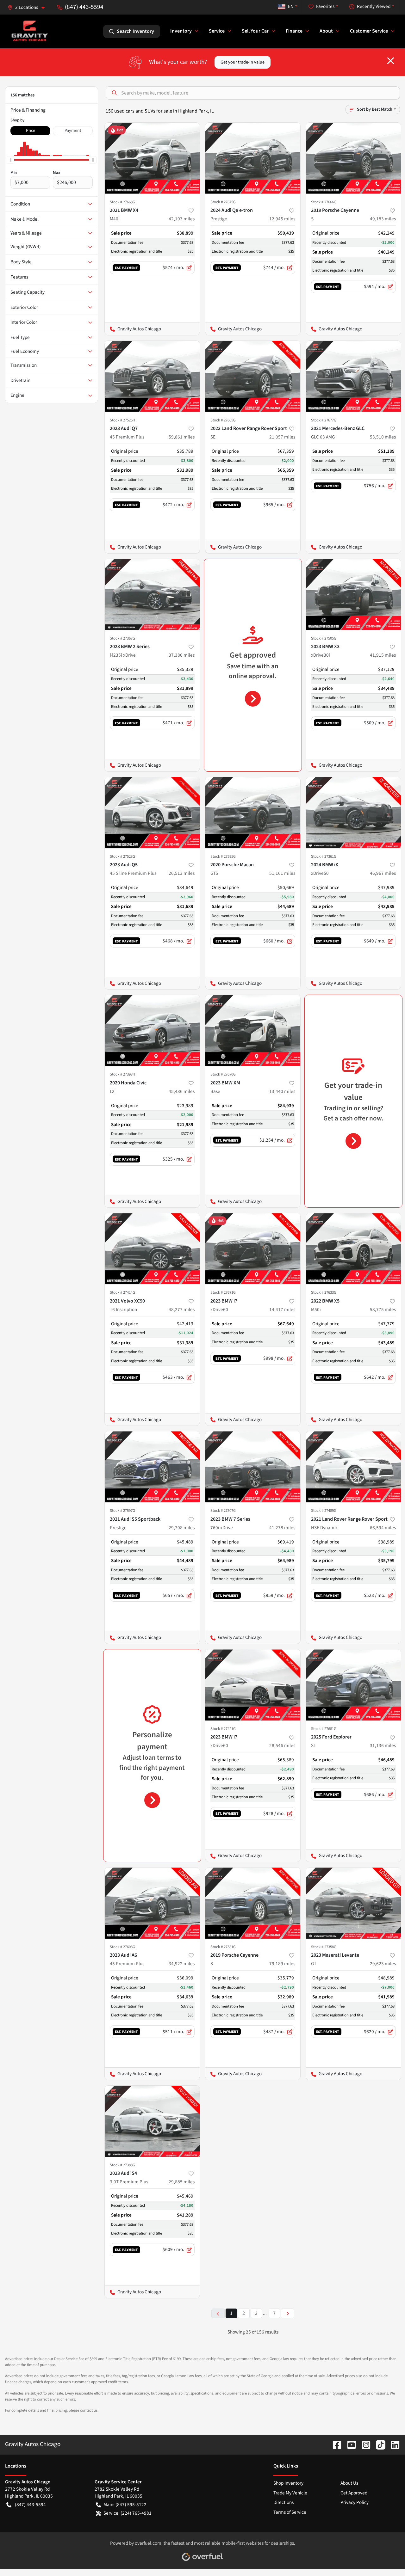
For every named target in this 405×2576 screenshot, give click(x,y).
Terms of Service (290, 2512)
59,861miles (182, 437)
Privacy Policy (355, 2502)
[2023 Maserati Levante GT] (353, 1903)
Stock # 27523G (122, 856)
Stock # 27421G (223, 1729)
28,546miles (282, 1745)
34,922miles (182, 1964)
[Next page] (288, 2313)
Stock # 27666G (324, 202)
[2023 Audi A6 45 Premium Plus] (152, 1903)
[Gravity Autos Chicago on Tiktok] (378, 2444)
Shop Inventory (288, 2483)
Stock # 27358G (324, 1947)
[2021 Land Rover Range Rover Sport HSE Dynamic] (353, 1467)
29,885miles (182, 2182)
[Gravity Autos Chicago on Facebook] (334, 2444)
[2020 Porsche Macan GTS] (253, 813)
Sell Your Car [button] (255, 31)
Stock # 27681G (324, 1729)
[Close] (391, 61)
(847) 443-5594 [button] (84, 7)
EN (291, 6)
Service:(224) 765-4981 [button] (128, 2513)
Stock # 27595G (223, 856)
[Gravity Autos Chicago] (30, 31)
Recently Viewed (374, 6)
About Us (349, 2483)
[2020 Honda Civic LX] (152, 1030)
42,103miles (182, 219)
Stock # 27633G (324, 1292)
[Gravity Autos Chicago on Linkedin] (393, 2444)
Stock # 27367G (122, 638)
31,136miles (383, 1745)
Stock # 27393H (122, 1074)
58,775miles (383, 1309)
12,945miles (282, 219)
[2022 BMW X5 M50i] (353, 1249)
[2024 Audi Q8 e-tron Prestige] (253, 158)
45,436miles (182, 1091)
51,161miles (282, 873)
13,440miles (282, 1091)
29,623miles (383, 1964)
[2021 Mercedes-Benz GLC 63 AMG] (353, 376)
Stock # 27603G (122, 1947)
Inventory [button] (181, 31)
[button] (29, 7)
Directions (283, 2502)
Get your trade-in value (243, 62)
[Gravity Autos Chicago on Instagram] (364, 2444)
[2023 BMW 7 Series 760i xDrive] (253, 1467)
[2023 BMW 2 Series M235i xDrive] (152, 595)
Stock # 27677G (324, 420)
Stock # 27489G (324, 1511)
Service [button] (217, 31)
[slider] (10, 160)
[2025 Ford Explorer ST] (353, 1685)
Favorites (325, 6)
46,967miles (383, 873)
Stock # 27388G (122, 2165)
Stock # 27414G (122, 1292)
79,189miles (282, 1964)
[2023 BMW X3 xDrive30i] (353, 595)
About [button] (326, 31)
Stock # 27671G (223, 1292)
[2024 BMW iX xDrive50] (353, 813)
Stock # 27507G (223, 1511)
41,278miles (282, 1528)
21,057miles (282, 437)
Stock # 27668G (122, 202)
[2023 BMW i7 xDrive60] (253, 1249)
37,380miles (182, 655)
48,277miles (182, 1309)
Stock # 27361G (324, 856)
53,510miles (383, 437)
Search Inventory (135, 31)
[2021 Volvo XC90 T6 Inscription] (152, 1249)
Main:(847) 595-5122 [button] (125, 2505)
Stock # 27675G (223, 202)
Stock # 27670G (223, 1074)
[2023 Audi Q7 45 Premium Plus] (152, 376)
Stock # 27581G (223, 1947)
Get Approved (354, 2493)
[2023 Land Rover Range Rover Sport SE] (253, 376)
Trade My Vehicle (290, 2493)
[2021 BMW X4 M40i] (152, 158)
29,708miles (182, 1528)
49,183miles (383, 219)
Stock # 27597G (122, 1511)
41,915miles (383, 655)
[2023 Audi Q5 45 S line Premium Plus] (152, 813)
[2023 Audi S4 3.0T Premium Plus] (152, 2121)
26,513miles (182, 873)
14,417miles (282, 1309)
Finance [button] (294, 31)
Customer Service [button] (369, 31)
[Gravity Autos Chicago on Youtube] (349, 2444)
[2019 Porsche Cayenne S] (353, 158)
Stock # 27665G (223, 420)
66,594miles (383, 1528)
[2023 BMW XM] (253, 1030)
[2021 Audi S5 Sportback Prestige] (152, 1467)
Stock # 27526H (122, 420)
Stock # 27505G (324, 638)
